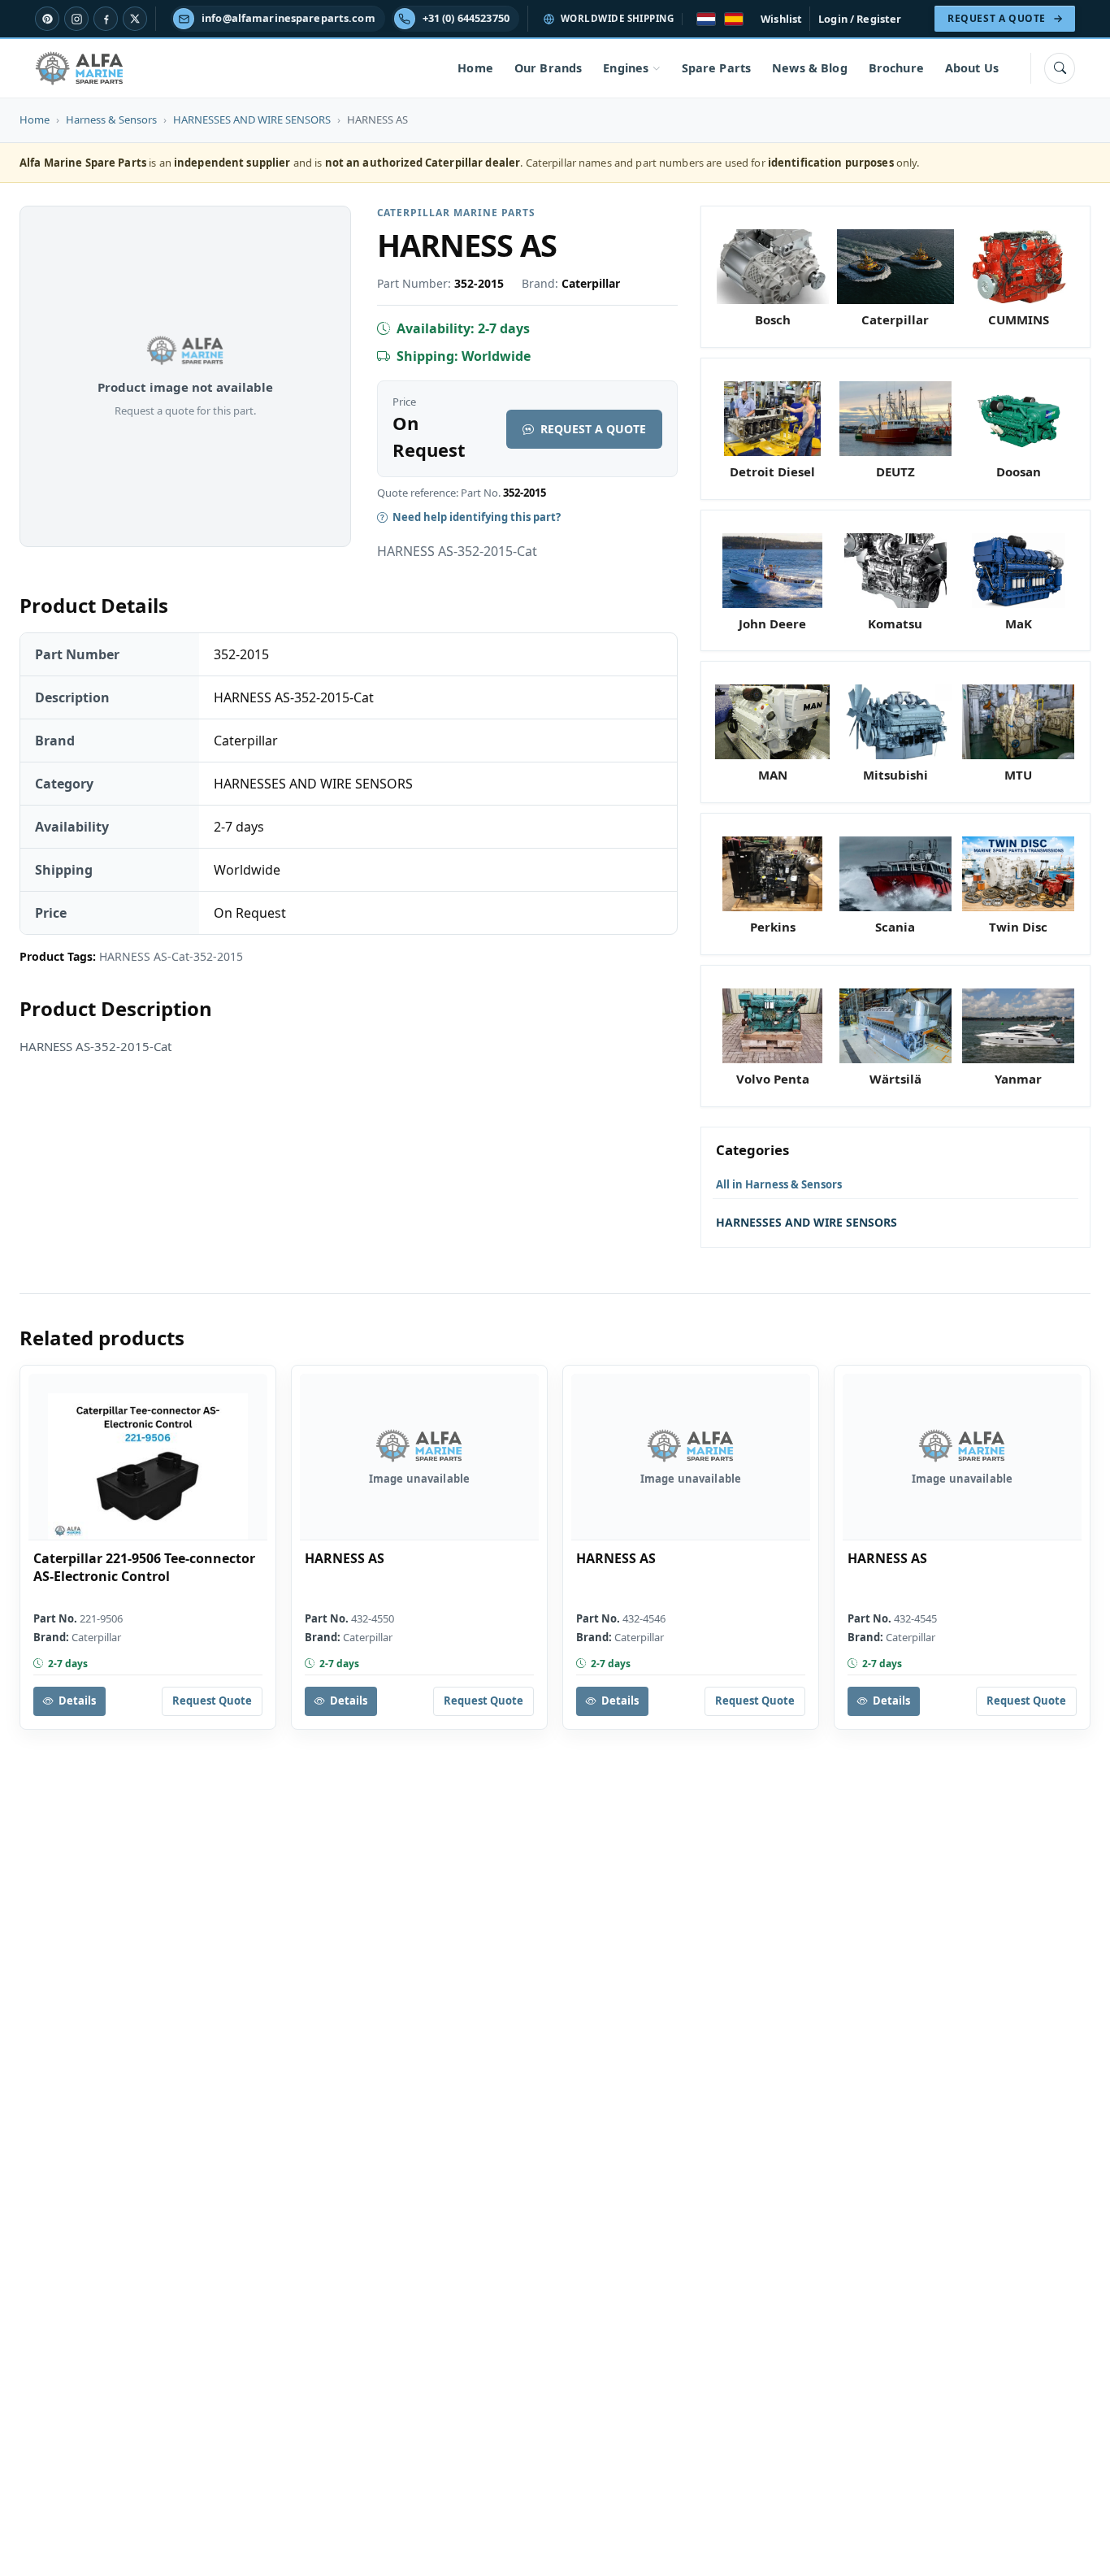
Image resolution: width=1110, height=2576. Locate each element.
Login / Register (860, 19)
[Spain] (734, 19)
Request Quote (212, 1701)
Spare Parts (717, 68)
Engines (626, 68)
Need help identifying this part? (477, 517)
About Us (972, 68)
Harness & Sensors (111, 119)
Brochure (896, 68)
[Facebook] (106, 19)
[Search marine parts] (1060, 68)
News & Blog (810, 68)
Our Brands (548, 68)
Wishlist (781, 19)
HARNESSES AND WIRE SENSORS (252, 119)
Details (77, 1701)
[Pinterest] (47, 19)
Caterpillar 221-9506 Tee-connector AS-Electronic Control (144, 1568)
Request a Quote (593, 429)
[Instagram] (76, 19)
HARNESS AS (345, 1559)
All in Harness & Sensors (779, 1184)
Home (475, 68)
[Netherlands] (706, 19)
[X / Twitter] (135, 19)
